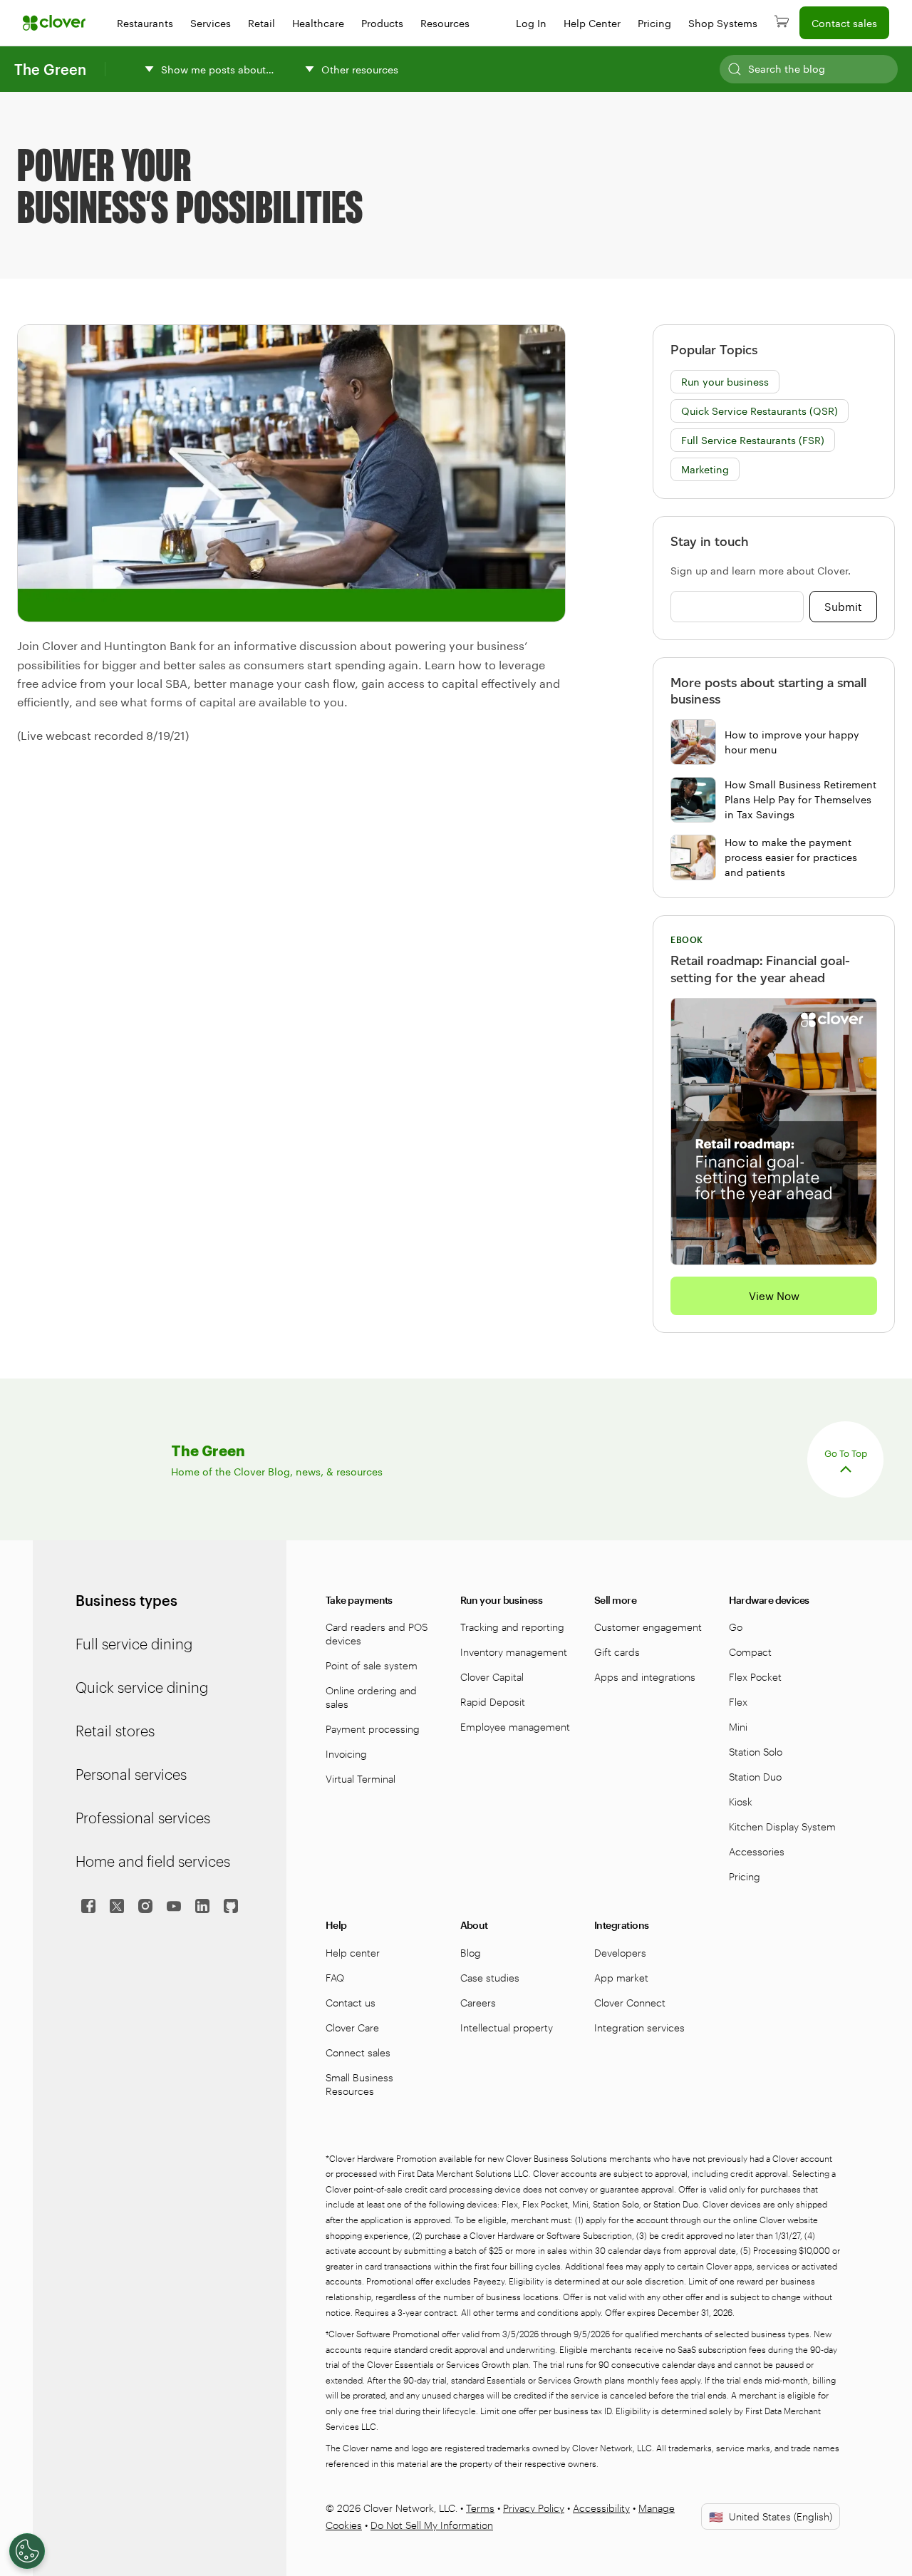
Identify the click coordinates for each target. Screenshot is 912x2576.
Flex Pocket (755, 1677)
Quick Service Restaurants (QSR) (760, 411)
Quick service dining (142, 1687)
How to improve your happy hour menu (792, 742)
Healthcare (318, 23)
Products (382, 23)
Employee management (515, 1727)
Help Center (592, 23)
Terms (480, 2508)
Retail (261, 23)
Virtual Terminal (361, 1779)
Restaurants (145, 23)
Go (736, 1627)
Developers (620, 1953)
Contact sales (844, 23)
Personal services (131, 1774)
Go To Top (846, 1453)
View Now (774, 1296)
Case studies (490, 1978)
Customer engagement (648, 1627)
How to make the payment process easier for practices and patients (791, 857)
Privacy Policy (534, 2508)
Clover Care (352, 2028)
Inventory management (514, 1652)
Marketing (705, 469)
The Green (50, 69)
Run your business (725, 382)
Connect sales (358, 2052)
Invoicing (346, 1754)
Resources (445, 23)
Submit (843, 607)
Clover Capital (492, 1677)
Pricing (654, 23)
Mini (738, 1727)
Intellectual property (507, 2028)
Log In (531, 23)
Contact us (351, 2003)
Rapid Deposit (493, 1702)
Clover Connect (630, 2003)
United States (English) (771, 2516)
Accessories (757, 1851)
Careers (478, 2003)
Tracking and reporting (512, 1627)
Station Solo (756, 1752)
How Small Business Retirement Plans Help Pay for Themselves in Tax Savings (800, 799)
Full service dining (134, 1644)
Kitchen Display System (782, 1827)
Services (211, 23)
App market (621, 1978)
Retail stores (115, 1731)
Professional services (143, 1818)
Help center (353, 1953)
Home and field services (153, 1861)
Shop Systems (723, 23)
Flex (738, 1702)
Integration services (639, 2028)
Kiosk (741, 1802)
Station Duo (755, 1777)
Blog (471, 1953)
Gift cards (617, 1652)
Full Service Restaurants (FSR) (753, 440)
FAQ (335, 1978)
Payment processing (373, 1729)
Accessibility (601, 2508)
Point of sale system (372, 1665)
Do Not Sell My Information (432, 2525)
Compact (750, 1652)
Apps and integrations (645, 1677)
